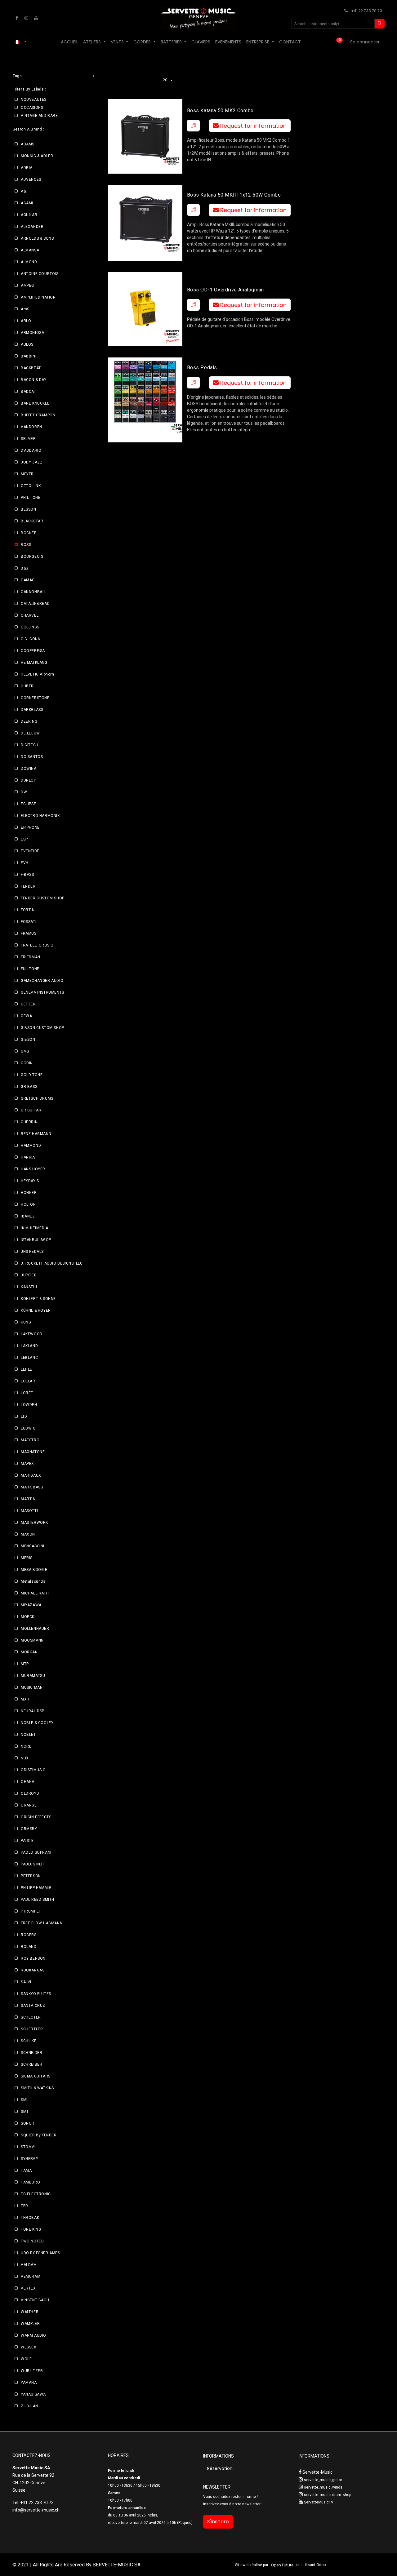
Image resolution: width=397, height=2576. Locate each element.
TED (25, 2206)
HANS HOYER (33, 1169)
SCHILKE (29, 2041)
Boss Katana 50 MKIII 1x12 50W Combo (234, 195)
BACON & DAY (34, 380)
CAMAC (28, 580)
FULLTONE (30, 969)
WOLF (26, 2359)
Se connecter (365, 42)
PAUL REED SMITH (38, 1900)
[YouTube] (36, 18)
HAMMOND (31, 1146)
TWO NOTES (32, 2241)
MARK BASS (32, 1487)
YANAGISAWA (33, 2394)
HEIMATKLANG (34, 663)
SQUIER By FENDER (39, 2135)
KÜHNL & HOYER (36, 1310)
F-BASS (27, 875)
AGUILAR (29, 215)
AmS (25, 309)
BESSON (29, 509)
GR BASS (29, 1087)
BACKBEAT (31, 368)
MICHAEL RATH (35, 1593)
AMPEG (27, 286)
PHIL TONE (31, 498)
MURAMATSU (33, 1676)
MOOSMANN (32, 1640)
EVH (25, 863)
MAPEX (27, 1464)
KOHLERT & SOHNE (38, 1299)
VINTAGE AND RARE (39, 116)
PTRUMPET (31, 1911)
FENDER (28, 886)
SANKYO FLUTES (36, 1994)
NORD (26, 1746)
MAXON (28, 1534)
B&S (25, 568)
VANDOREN (31, 427)
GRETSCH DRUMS (37, 1098)
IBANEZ (28, 1216)
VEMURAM (31, 2277)
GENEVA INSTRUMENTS (42, 992)
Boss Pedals (202, 368)
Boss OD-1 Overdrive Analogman (225, 290)
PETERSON (31, 1876)
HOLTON (28, 1204)
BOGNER (29, 533)
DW (24, 792)
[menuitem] (69, 42)
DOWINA (29, 769)
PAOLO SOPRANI (36, 1852)
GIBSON (28, 1040)
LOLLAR (28, 1381)
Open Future (282, 2565)
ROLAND (29, 1947)
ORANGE (29, 1805)
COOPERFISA (33, 651)
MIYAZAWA (31, 1605)
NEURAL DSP (33, 1711)
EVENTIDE (30, 851)
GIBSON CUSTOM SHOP (42, 1028)
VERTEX (28, 2288)
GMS (25, 1051)
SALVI (26, 1982)
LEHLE (27, 1369)
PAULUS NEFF (33, 1864)
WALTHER (30, 2312)
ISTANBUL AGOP (36, 1240)
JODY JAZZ (32, 462)
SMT (25, 2112)
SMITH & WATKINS (37, 2088)
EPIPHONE (30, 827)
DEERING (29, 721)
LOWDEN (29, 1405)
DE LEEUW (30, 733)
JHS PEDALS (32, 1252)
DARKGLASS (32, 710)
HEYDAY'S (30, 1181)
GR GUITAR (31, 1110)
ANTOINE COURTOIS (40, 274)
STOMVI (28, 2147)
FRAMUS (29, 933)
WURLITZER (32, 2371)
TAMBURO (30, 2182)
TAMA (26, 2170)
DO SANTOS (32, 757)
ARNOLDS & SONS (37, 238)
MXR (25, 1699)
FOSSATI (29, 922)
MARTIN (28, 1499)
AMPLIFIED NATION (38, 297)
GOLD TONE (32, 1075)
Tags (17, 76)
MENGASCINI (33, 1546)
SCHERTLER (32, 2029)
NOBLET (28, 1735)
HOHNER (29, 1193)
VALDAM (29, 2265)
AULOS (27, 344)
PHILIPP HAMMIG (36, 1888)
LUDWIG (28, 1428)
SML (25, 2100)
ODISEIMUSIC (33, 1770)
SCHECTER (31, 2017)
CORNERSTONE (35, 698)
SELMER (28, 439)
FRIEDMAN (31, 957)
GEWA (26, 1016)
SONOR (28, 2123)
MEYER (27, 474)
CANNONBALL (34, 592)
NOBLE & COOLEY (37, 1723)
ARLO (26, 321)
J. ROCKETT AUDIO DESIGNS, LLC (52, 1263)
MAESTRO (30, 1440)
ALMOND (29, 262)
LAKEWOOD (32, 1334)
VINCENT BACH (35, 2300)
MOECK (28, 1617)
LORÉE (27, 1393)
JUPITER (29, 1275)
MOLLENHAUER (35, 1629)
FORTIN (28, 910)
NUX (25, 1758)
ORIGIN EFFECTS (36, 1817)
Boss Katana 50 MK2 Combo (220, 111)
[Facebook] (17, 18)
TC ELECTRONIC (36, 2194)
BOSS (26, 545)
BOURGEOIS (32, 556)
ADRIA (27, 168)
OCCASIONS (32, 108)
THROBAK (30, 2218)
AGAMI (27, 203)
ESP (24, 839)
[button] (193, 126)
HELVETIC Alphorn (38, 674)
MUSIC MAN (32, 1687)
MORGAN (29, 1652)
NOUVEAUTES (34, 100)
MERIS (27, 1558)
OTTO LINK (31, 486)
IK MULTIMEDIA (35, 1228)
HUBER (27, 686)
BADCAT (29, 392)
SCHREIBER (31, 2064)
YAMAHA (29, 2383)
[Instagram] (26, 18)
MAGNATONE (33, 1452)
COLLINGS (30, 627)
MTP (25, 1664)
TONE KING (31, 2229)
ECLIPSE (28, 804)
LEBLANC (29, 1358)
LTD (24, 1417)
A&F (24, 191)
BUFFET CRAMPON (38, 415)
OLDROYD (30, 1793)
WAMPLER (30, 2324)
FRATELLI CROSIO (37, 945)
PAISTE (27, 1841)
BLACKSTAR (32, 521)
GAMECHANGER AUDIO (42, 981)
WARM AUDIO (33, 2335)
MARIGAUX (31, 1475)
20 (166, 80)
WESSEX (29, 2347)
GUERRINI (30, 1122)
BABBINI (29, 356)
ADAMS (28, 144)
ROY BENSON (33, 1958)
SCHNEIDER (31, 2053)
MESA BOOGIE (34, 1570)
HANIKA (28, 1157)
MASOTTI (29, 1511)
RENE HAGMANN (36, 1134)
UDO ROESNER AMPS (40, 2253)
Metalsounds (33, 1581)
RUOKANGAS (33, 1970)
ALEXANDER (32, 227)
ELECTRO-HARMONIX (40, 816)
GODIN (27, 1063)
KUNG (26, 1322)
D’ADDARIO (31, 450)
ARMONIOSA (32, 333)
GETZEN (28, 1004)
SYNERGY (29, 2159)
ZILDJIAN (29, 2406)
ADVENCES (31, 180)
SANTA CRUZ (33, 2006)
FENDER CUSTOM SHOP (43, 898)
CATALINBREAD (35, 604)
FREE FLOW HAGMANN (42, 1923)
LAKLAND (29, 1346)
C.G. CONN (31, 639)
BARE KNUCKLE (35, 403)
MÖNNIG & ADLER (37, 156)
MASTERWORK (34, 1523)
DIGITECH (30, 745)
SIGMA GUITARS (36, 2076)
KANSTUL (29, 1287)
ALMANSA (30, 250)
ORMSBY (29, 1829)
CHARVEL (30, 615)
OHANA (28, 1782)
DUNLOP (29, 780)
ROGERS (29, 1935)
